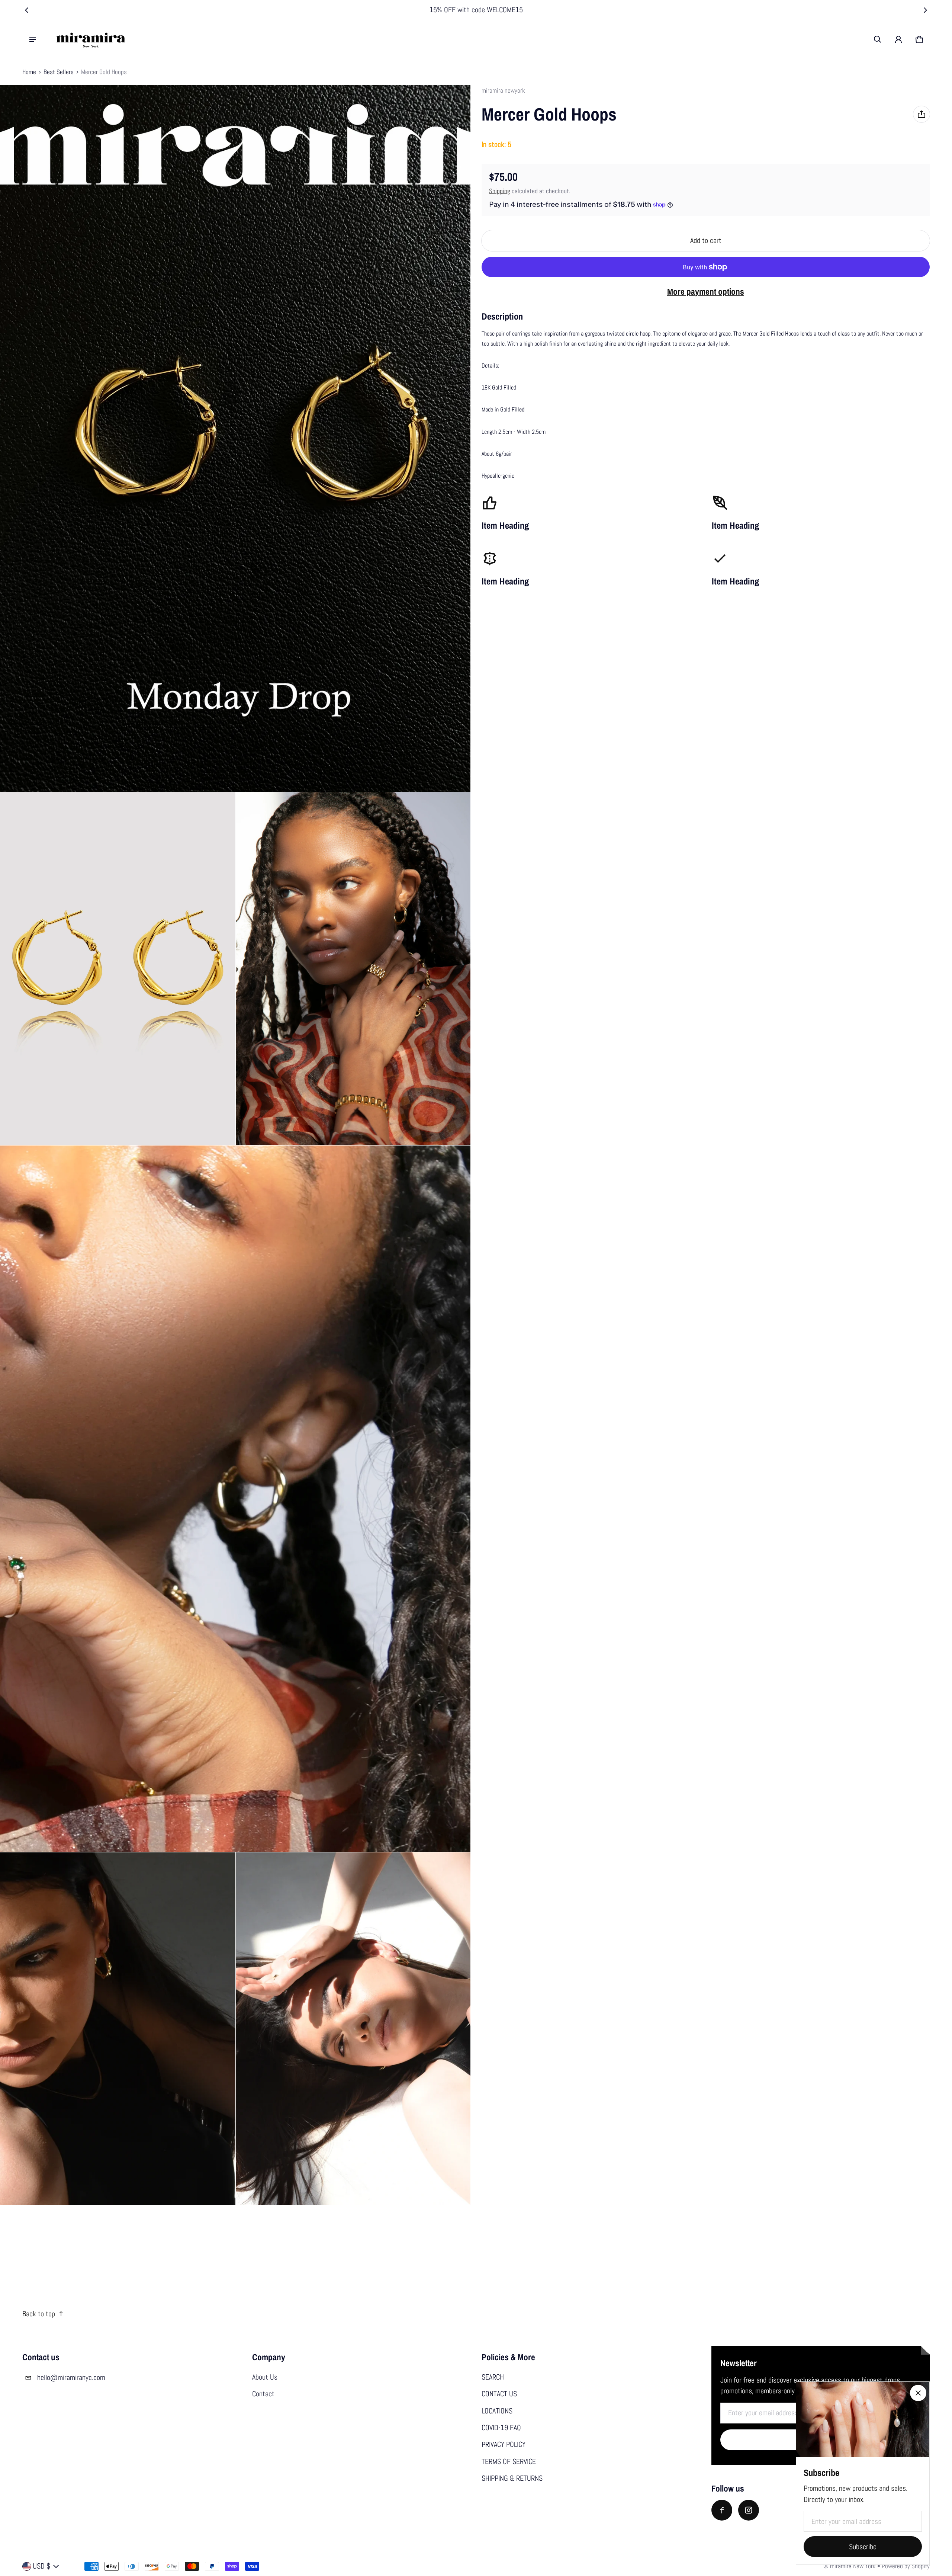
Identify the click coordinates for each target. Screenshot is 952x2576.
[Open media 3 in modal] (118, 969)
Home (29, 72)
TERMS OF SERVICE (509, 2462)
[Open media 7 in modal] (353, 2029)
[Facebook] (722, 2510)
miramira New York (853, 2566)
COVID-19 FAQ (501, 2428)
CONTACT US (499, 2394)
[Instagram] (749, 2510)
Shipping (500, 191)
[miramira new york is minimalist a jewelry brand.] (91, 39)
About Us (265, 2377)
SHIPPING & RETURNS (512, 2478)
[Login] (898, 39)
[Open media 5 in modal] (235, 1499)
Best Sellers (59, 72)
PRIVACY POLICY (504, 2444)
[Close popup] (918, 2393)
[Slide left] (27, 10)
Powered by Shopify (906, 2566)
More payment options (706, 291)
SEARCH (493, 2377)
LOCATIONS (497, 2411)
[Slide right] (925, 10)
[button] (878, 39)
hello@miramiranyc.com (71, 2378)
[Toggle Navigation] (33, 39)
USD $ (41, 2566)
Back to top (39, 2314)
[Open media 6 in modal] (118, 2029)
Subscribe (863, 2547)
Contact (263, 2394)
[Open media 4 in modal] (353, 969)
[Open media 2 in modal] (235, 438)
